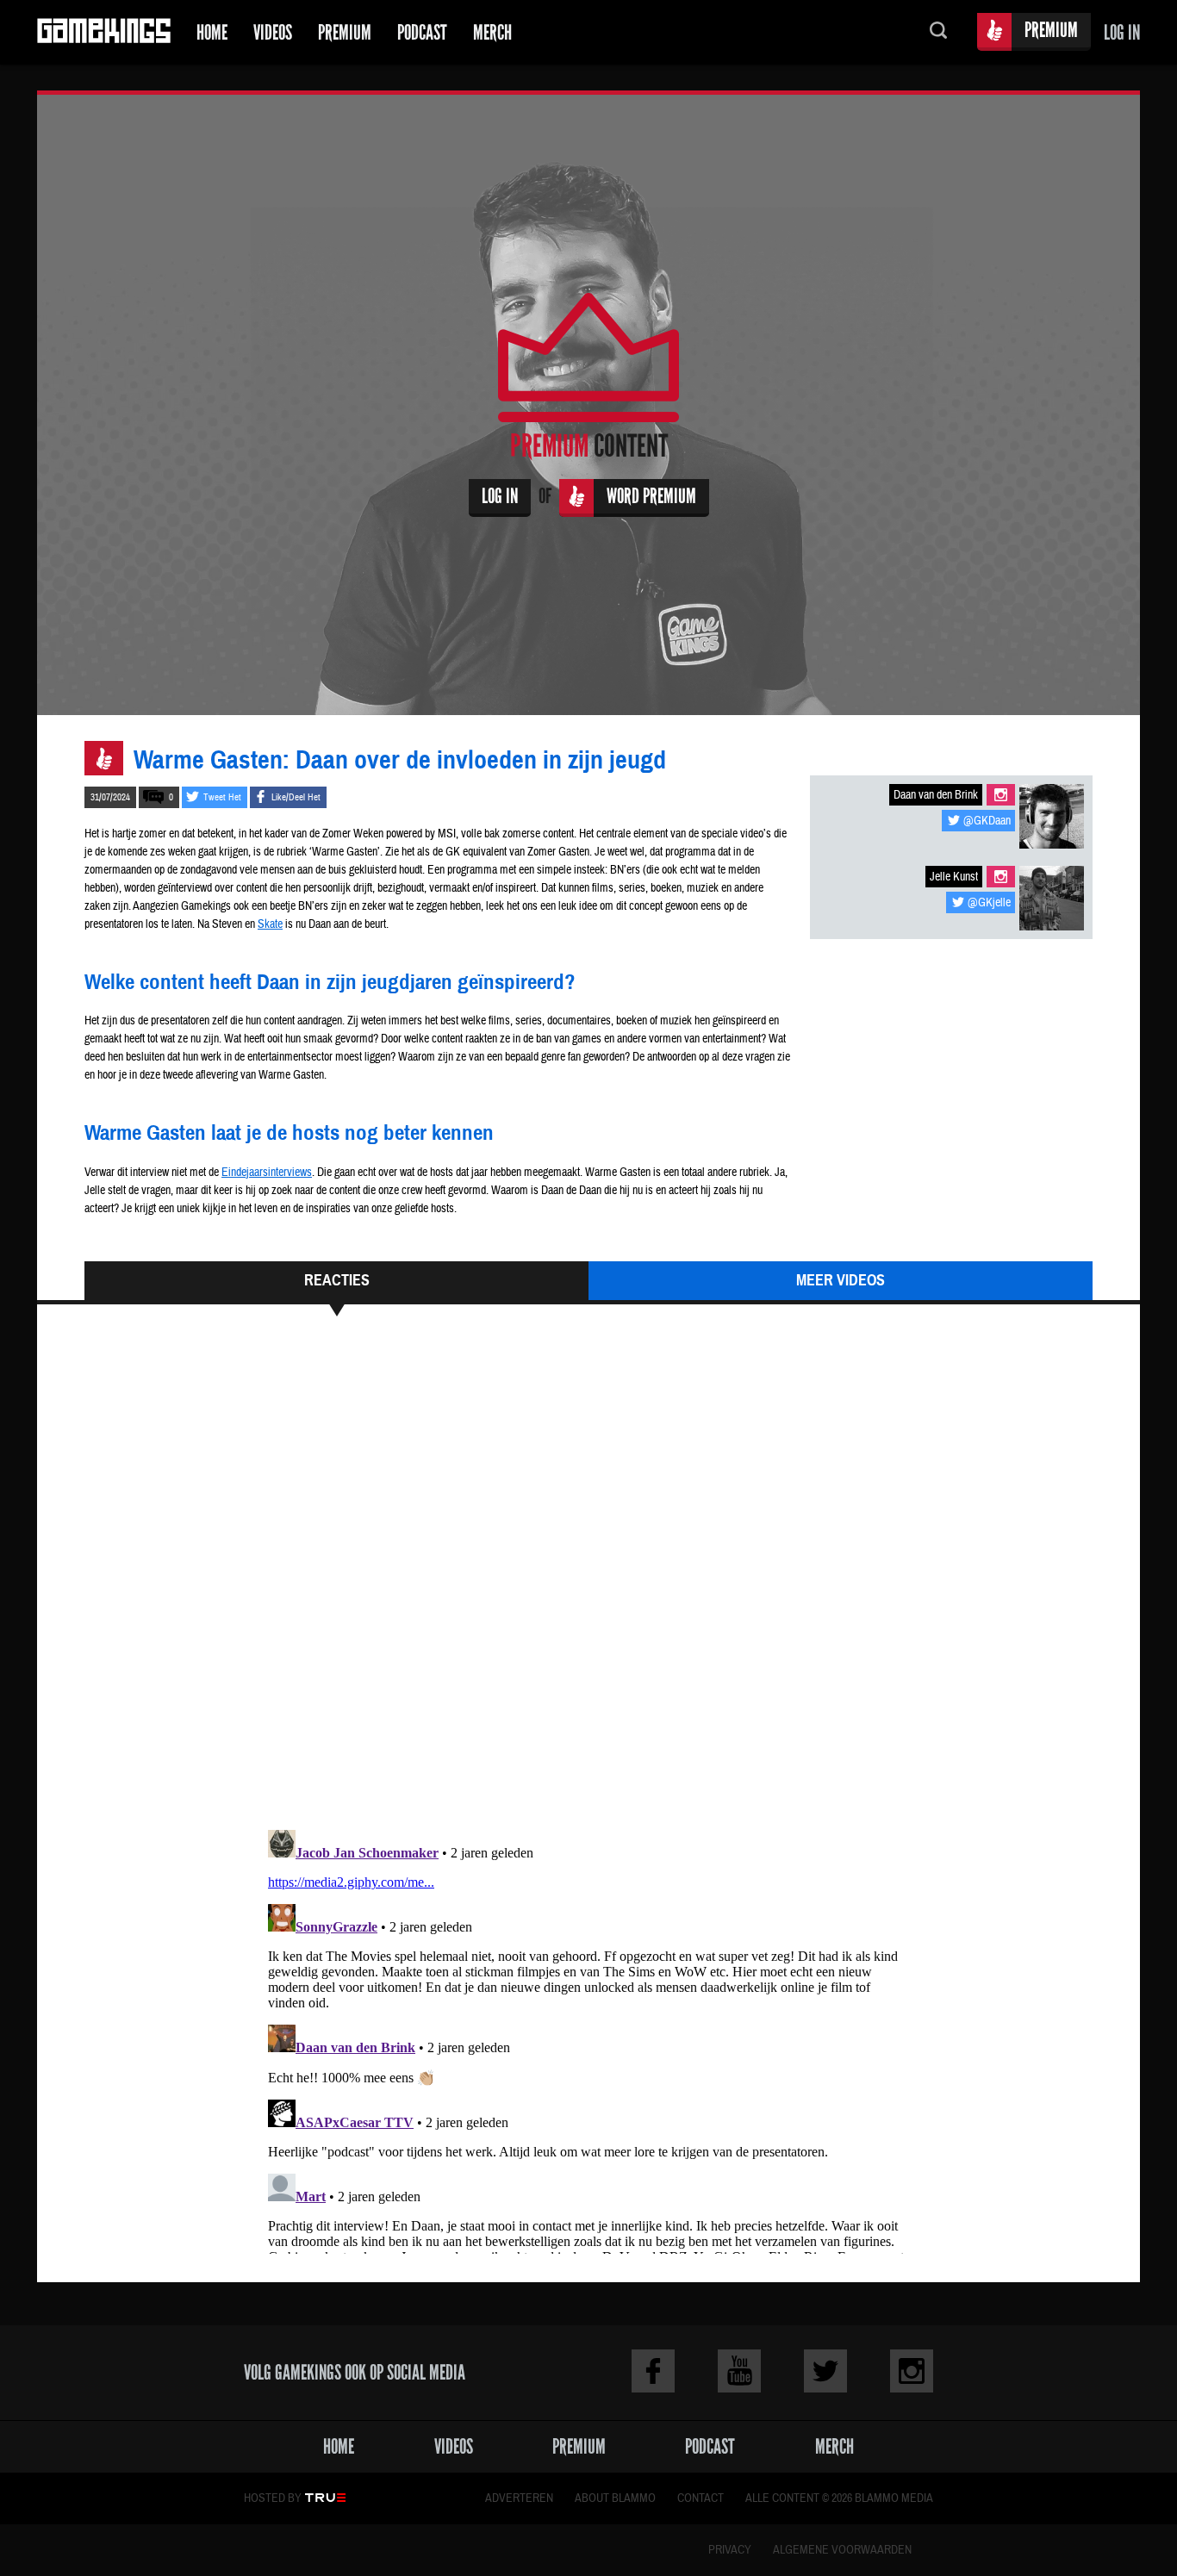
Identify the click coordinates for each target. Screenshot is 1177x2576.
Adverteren (519, 2498)
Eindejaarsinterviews (267, 1173)
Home (212, 32)
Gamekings (104, 32)
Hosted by (273, 2498)
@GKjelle (989, 903)
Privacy (730, 2550)
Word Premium (651, 496)
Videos (273, 32)
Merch (492, 32)
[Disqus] (588, 1581)
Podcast (422, 32)
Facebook (653, 2371)
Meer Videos (841, 1280)
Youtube (739, 2371)
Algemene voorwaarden (842, 2550)
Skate (270, 924)
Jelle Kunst (954, 877)
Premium (345, 32)
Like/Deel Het (296, 797)
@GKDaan (987, 821)
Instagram (1001, 795)
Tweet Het (222, 797)
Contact (701, 2498)
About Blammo (615, 2498)
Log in (1122, 32)
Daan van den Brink (936, 795)
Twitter (825, 2371)
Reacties (337, 1280)
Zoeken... (938, 32)
